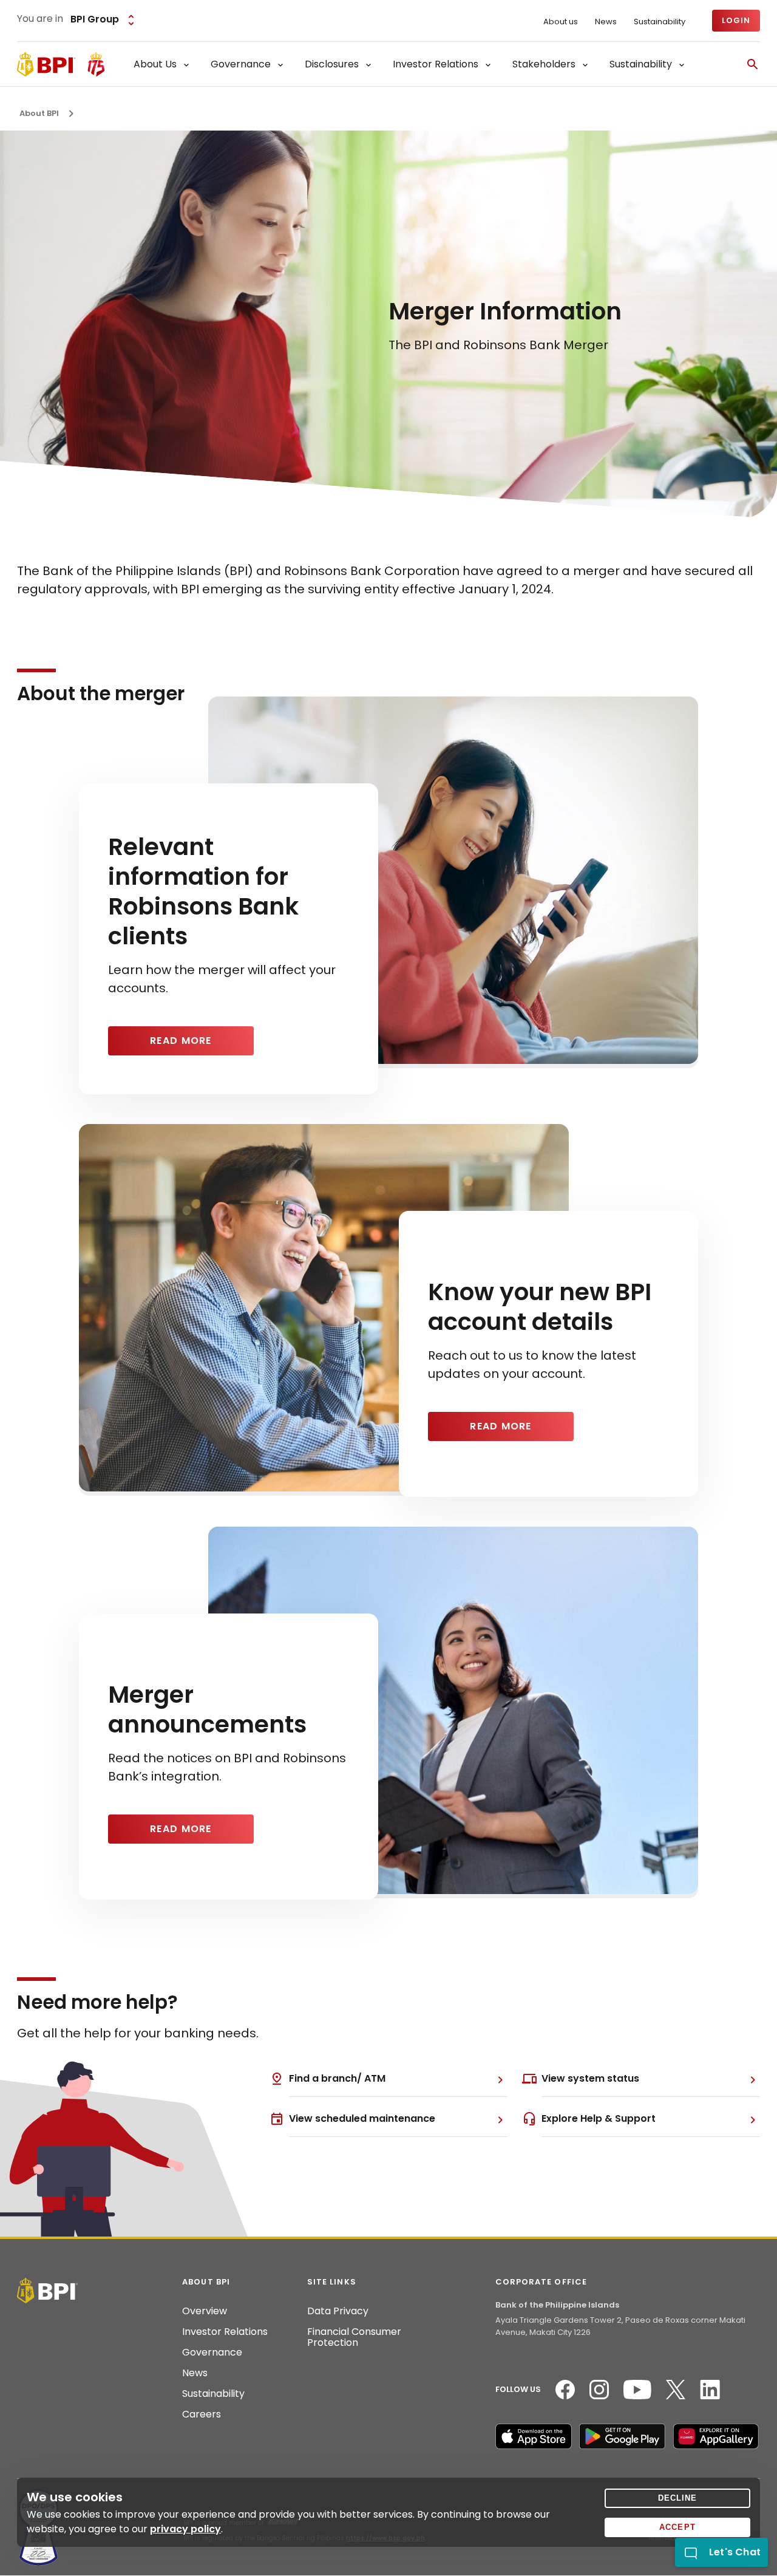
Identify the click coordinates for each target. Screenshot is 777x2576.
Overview (205, 2311)
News (606, 22)
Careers (202, 2414)
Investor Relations (225, 2332)
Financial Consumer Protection (354, 2337)
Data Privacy (338, 2311)
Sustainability (660, 22)
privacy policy (185, 2529)
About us (561, 22)
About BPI (39, 113)
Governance (212, 2353)
